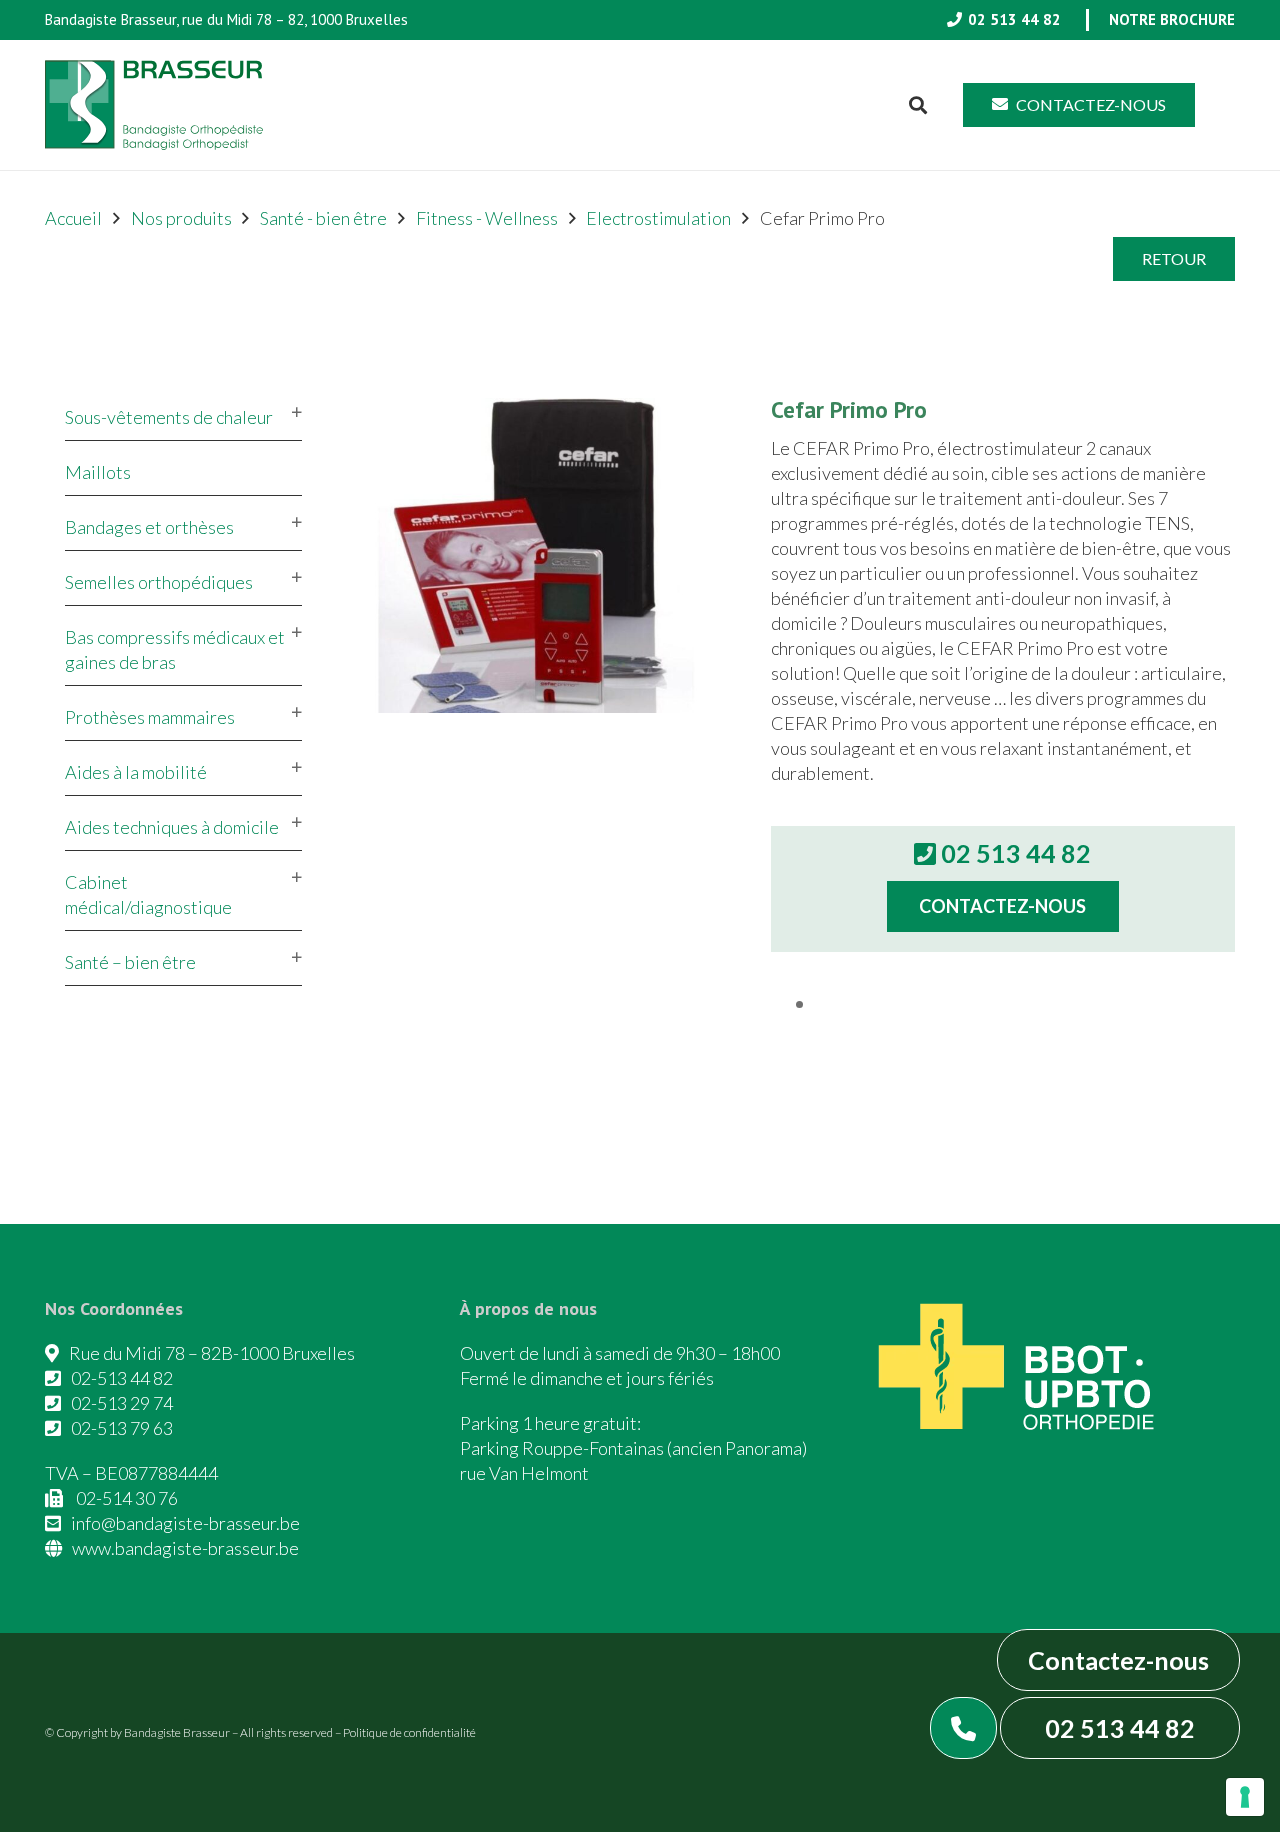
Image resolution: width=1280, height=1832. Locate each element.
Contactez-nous (1118, 1660)
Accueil (73, 218)
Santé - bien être (323, 218)
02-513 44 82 (122, 1378)
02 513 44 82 (1120, 1728)
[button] (919, 105)
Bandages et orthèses (149, 527)
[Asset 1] (154, 105)
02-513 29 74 (122, 1403)
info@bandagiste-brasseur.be (185, 1523)
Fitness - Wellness (487, 218)
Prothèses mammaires (150, 717)
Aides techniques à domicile (172, 827)
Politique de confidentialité (409, 1732)
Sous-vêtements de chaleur (169, 417)
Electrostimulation (658, 218)
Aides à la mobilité (136, 772)
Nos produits (181, 218)
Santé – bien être (130, 962)
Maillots (98, 472)
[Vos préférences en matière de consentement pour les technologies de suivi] (1245, 1797)
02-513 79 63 (122, 1428)
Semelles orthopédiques (159, 582)
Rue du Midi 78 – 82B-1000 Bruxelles (212, 1353)
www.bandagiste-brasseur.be (185, 1548)
